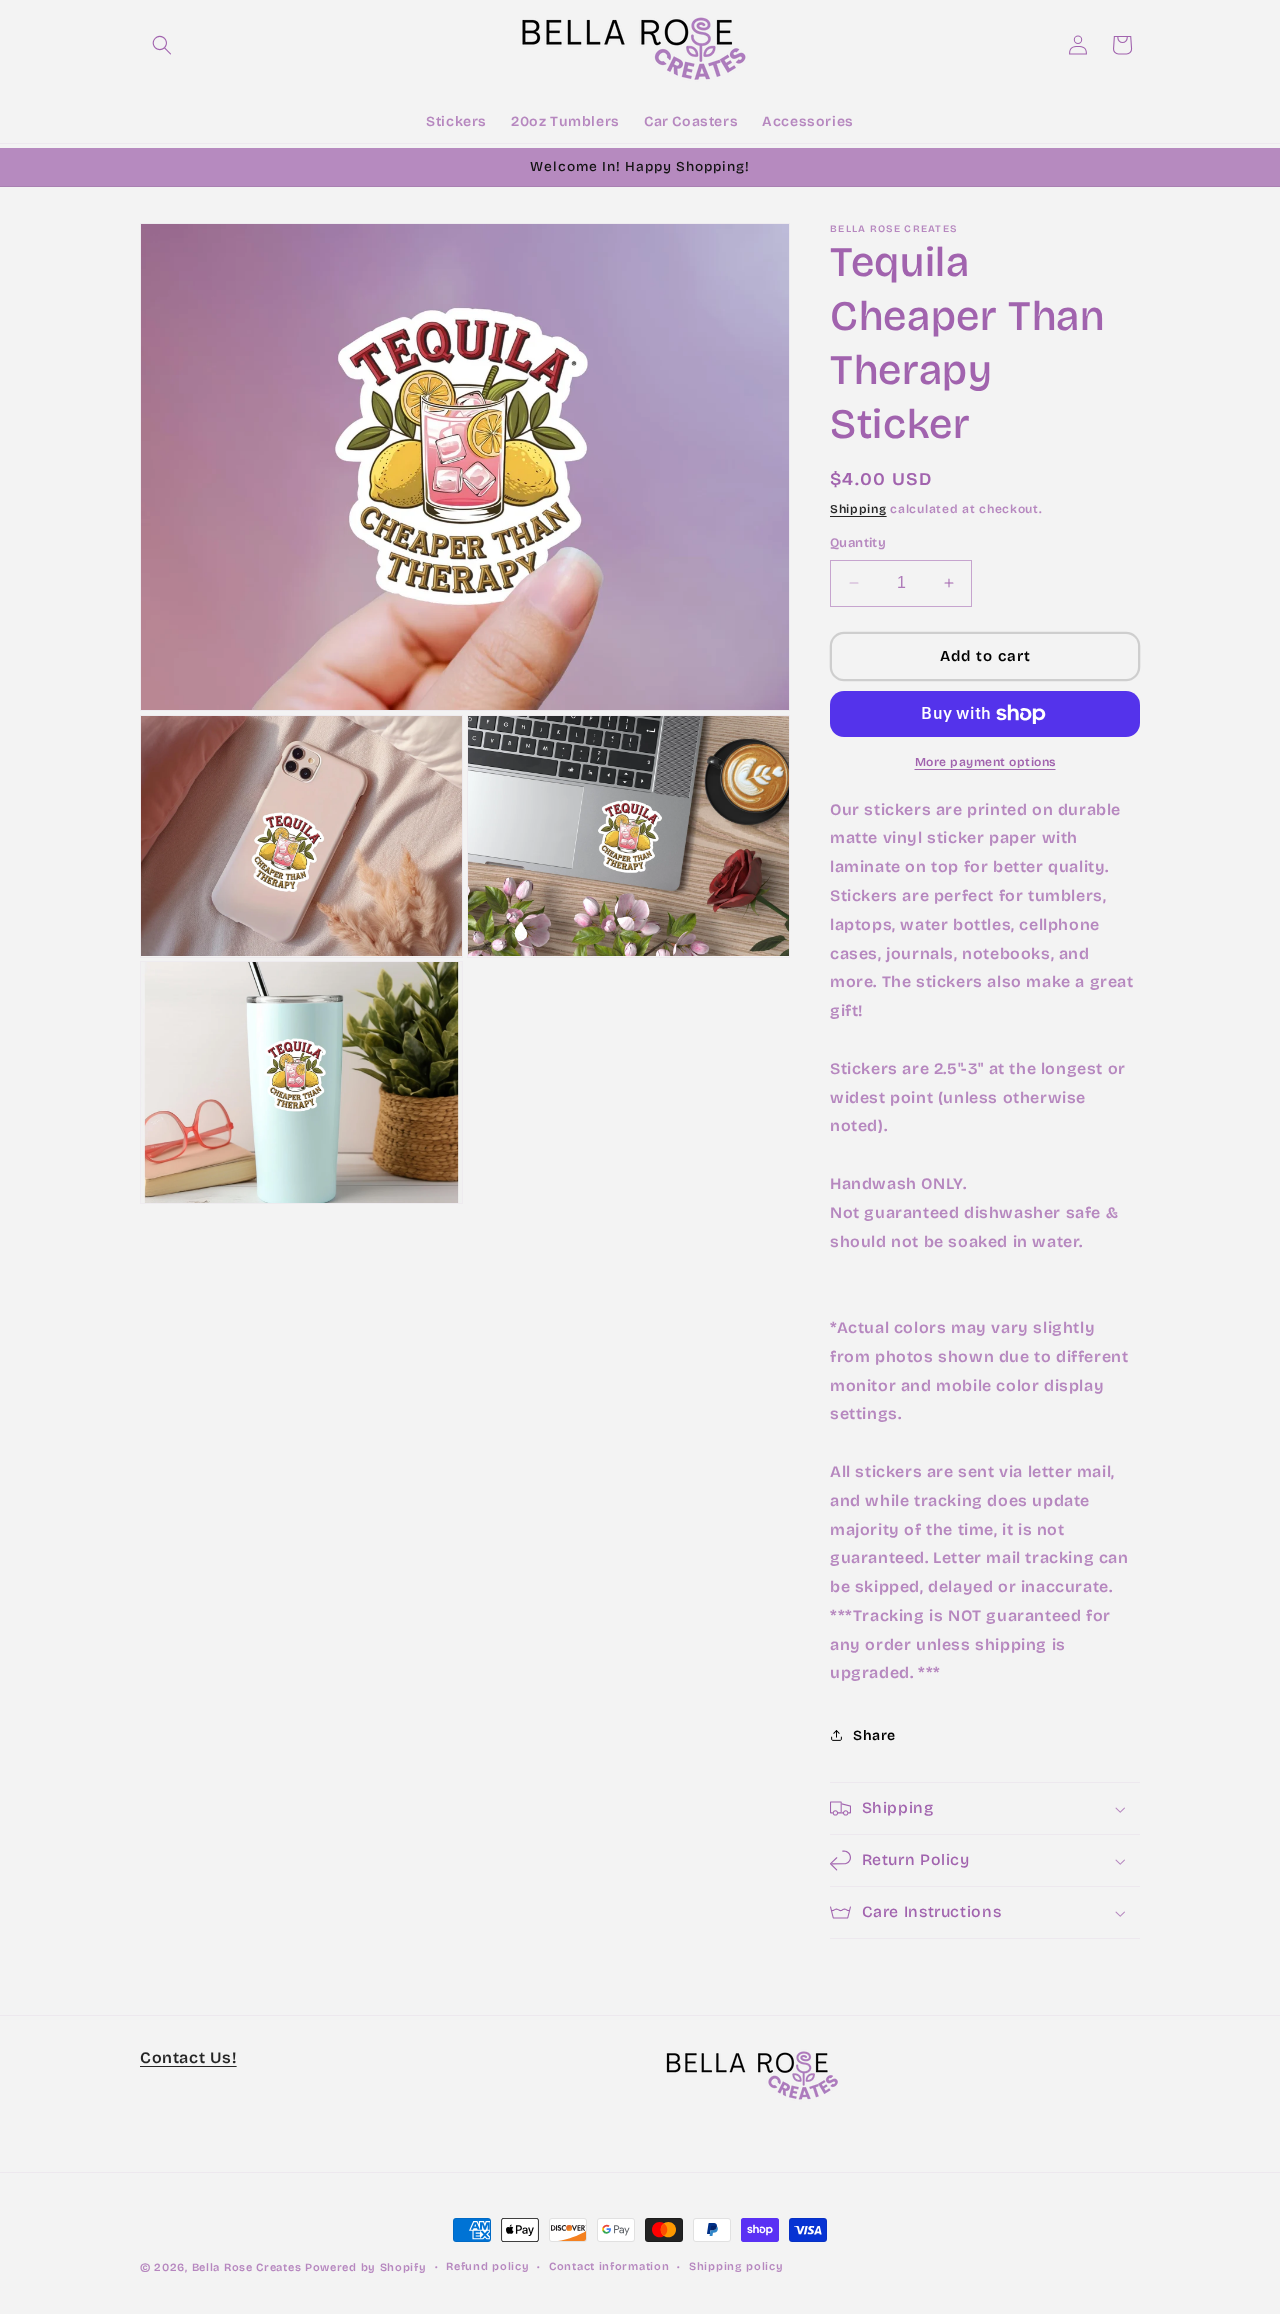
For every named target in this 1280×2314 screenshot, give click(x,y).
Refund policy (487, 2266)
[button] (162, 45)
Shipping (858, 509)
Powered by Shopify (366, 2267)
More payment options (985, 762)
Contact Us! (188, 2057)
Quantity (858, 543)
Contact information (609, 2266)
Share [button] (874, 1735)
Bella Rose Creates (247, 2267)
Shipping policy (736, 2266)
